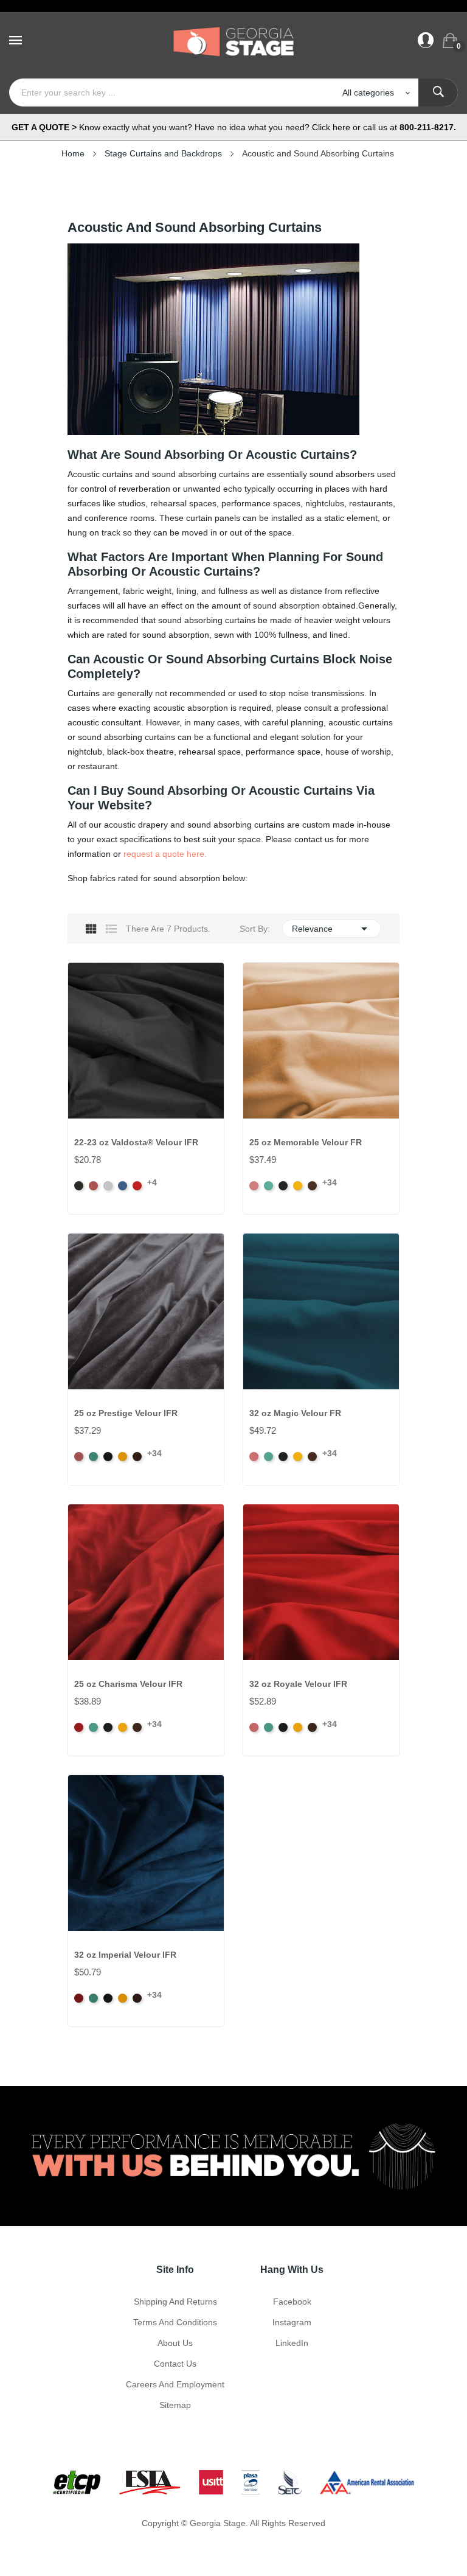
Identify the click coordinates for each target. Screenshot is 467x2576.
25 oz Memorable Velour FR (306, 1142)
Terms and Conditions (175, 2322)
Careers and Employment (175, 2384)
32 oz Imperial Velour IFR (125, 1955)
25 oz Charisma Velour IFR (128, 1684)
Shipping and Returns (175, 2302)
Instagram (292, 2322)
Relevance (332, 929)
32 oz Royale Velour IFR (298, 1684)
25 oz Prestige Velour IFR (126, 1413)
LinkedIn (292, 2343)
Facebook (292, 2302)
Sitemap (175, 2405)
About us (175, 2343)
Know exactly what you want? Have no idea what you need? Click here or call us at (234, 127)
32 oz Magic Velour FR (295, 1413)
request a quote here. (165, 854)
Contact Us (175, 2364)
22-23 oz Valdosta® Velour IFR (136, 1142)
